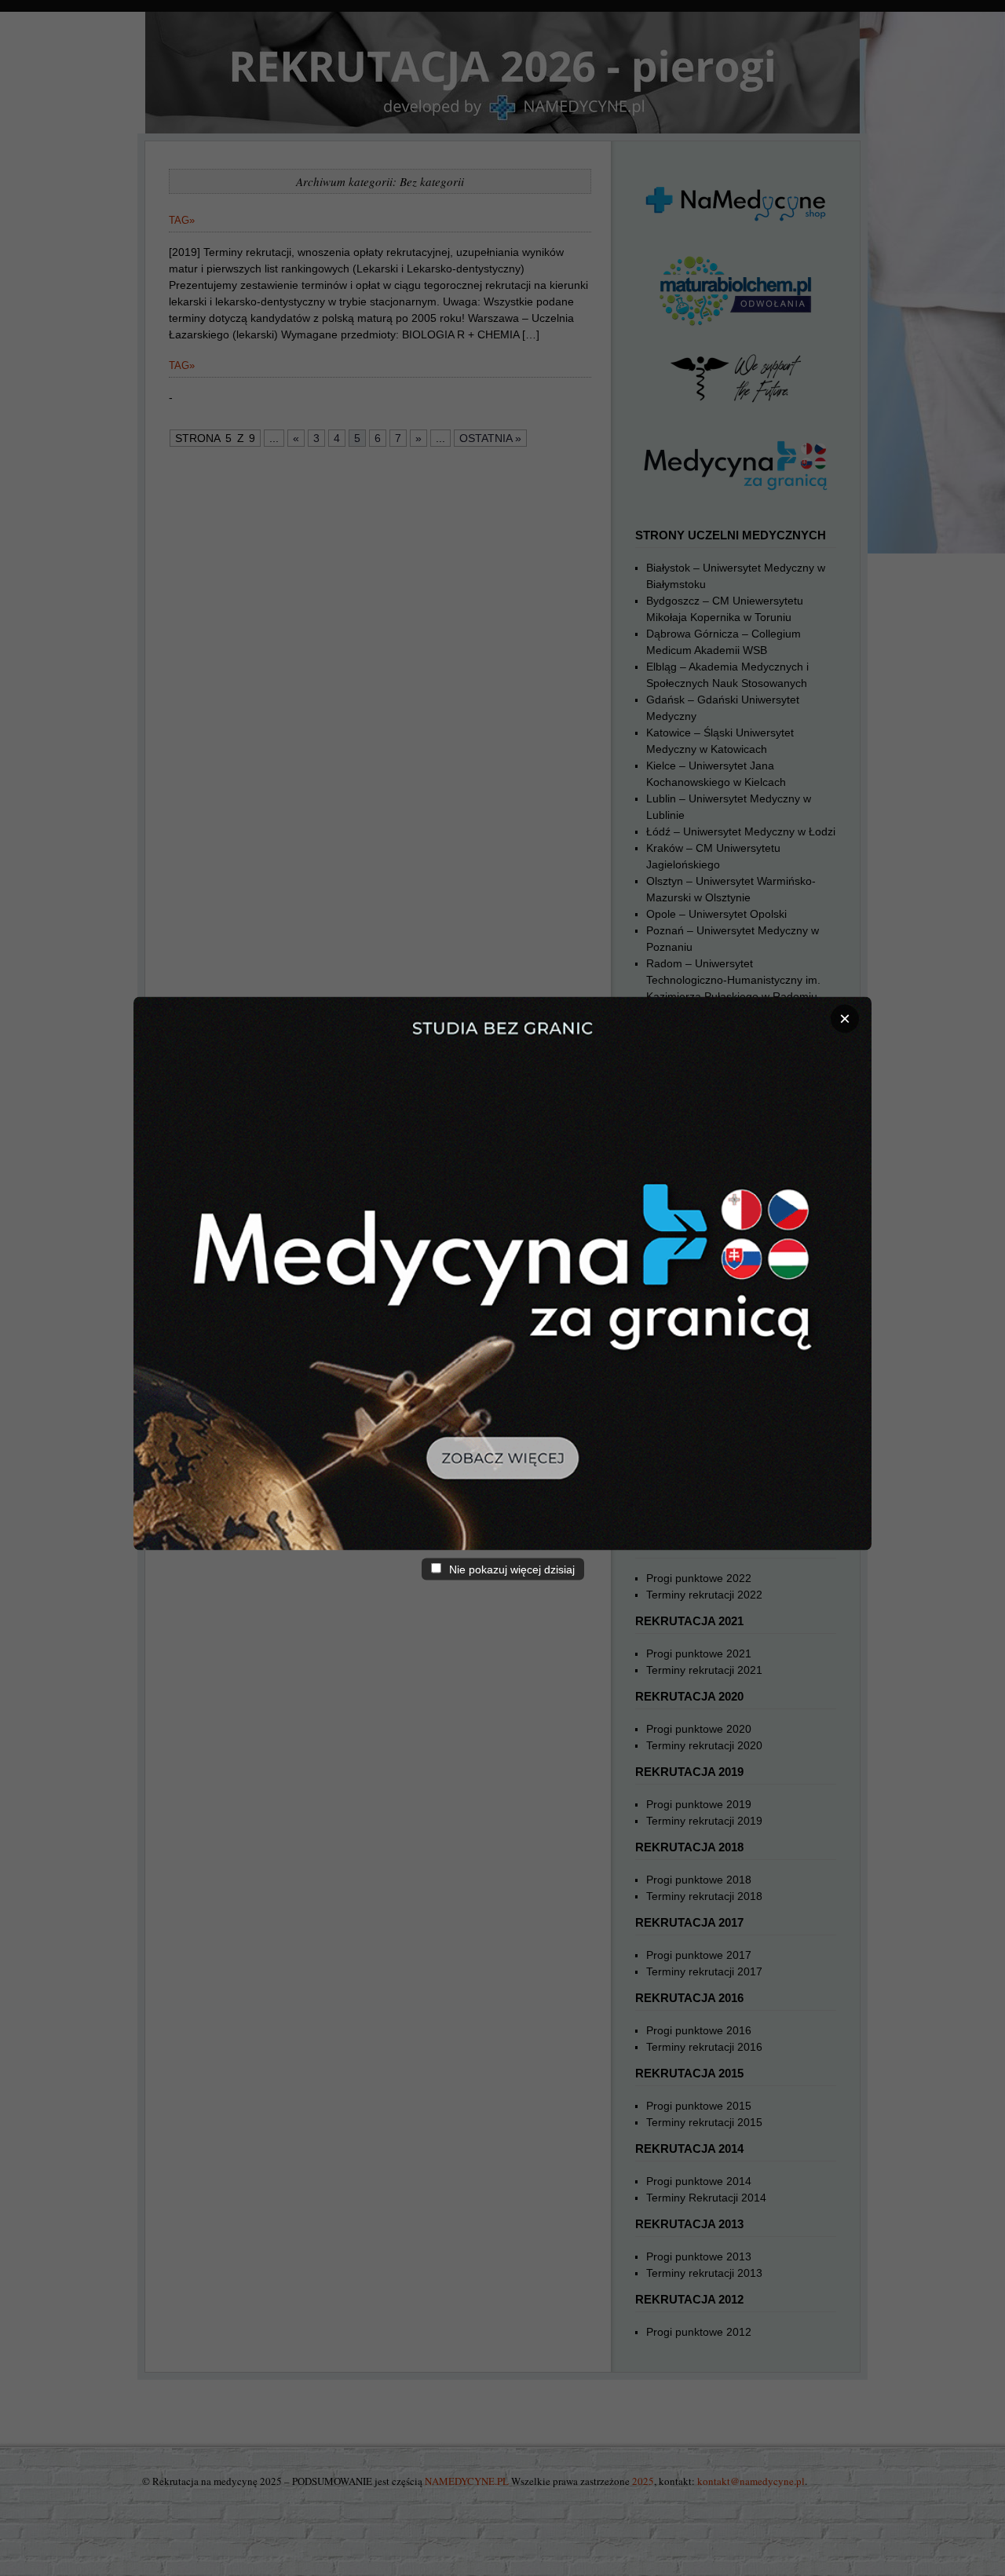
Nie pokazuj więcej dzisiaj (510, 1569)
